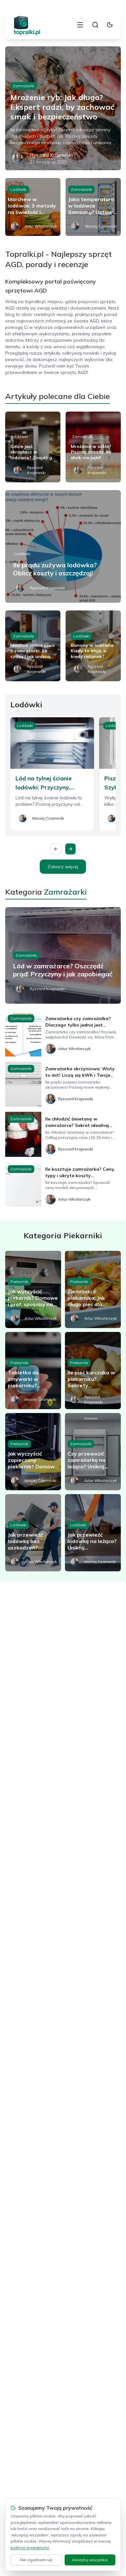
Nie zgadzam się (36, 2560)
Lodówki (18, 189)
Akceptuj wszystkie (90, 2560)
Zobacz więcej (63, 867)
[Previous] (56, 849)
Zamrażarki (24, 86)
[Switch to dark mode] (110, 25)
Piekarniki (19, 1282)
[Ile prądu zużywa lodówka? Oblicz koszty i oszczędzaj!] (63, 546)
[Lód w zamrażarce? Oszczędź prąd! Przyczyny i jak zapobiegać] (63, 955)
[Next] (70, 849)
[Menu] (80, 25)
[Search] (95, 25)
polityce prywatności (30, 2548)
